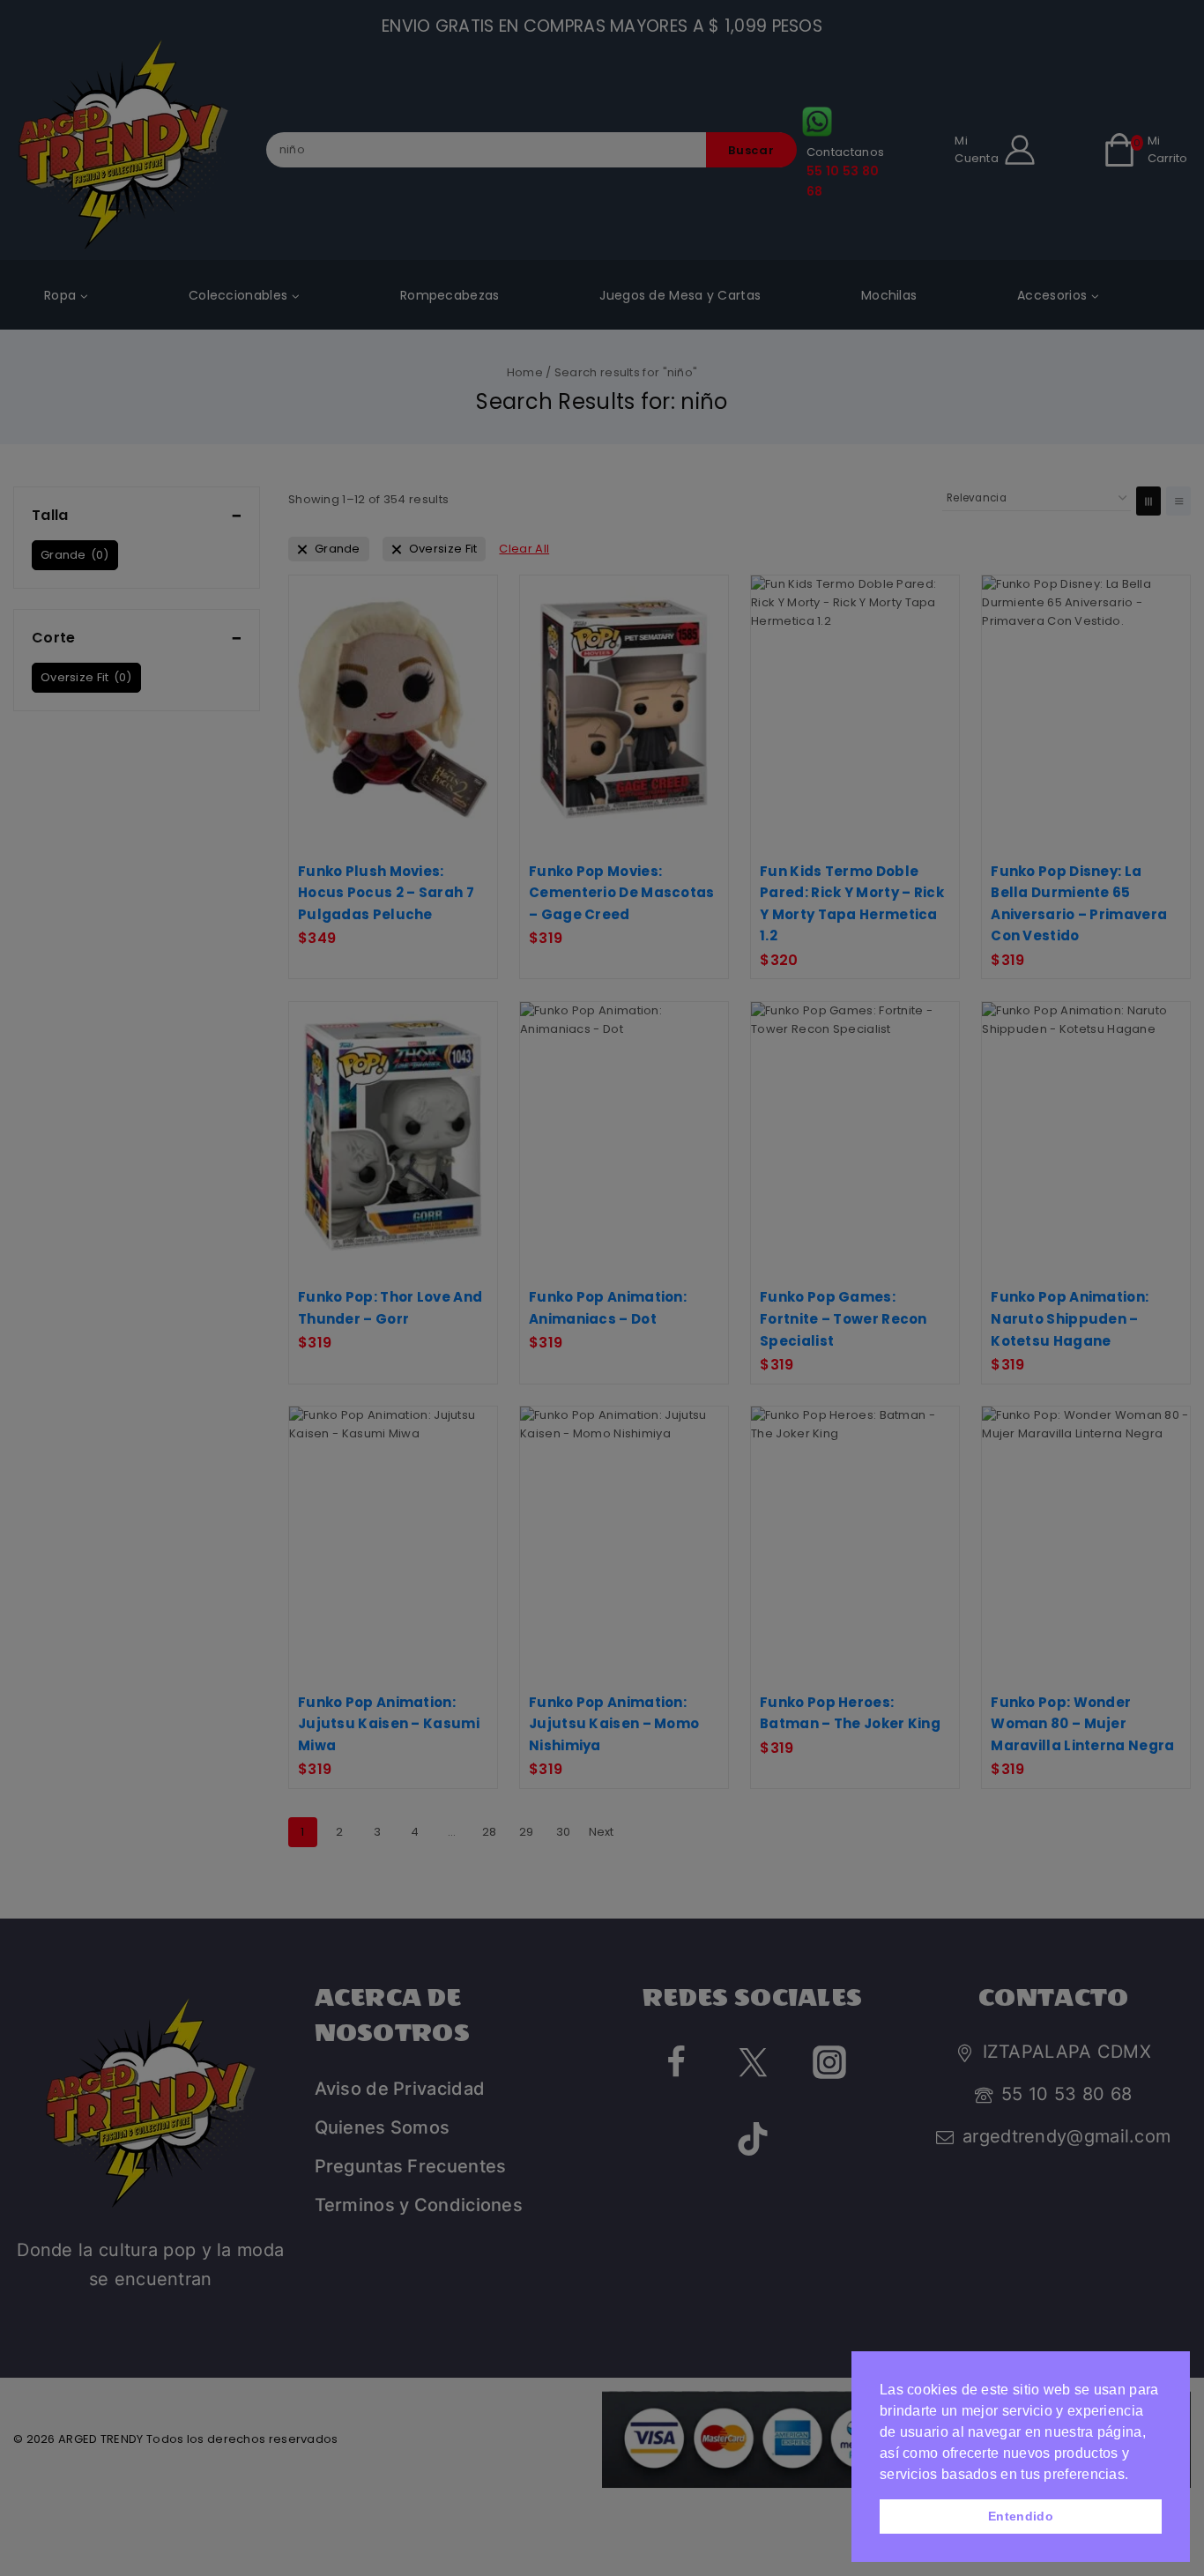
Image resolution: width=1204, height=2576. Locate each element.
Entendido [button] (1021, 2516)
